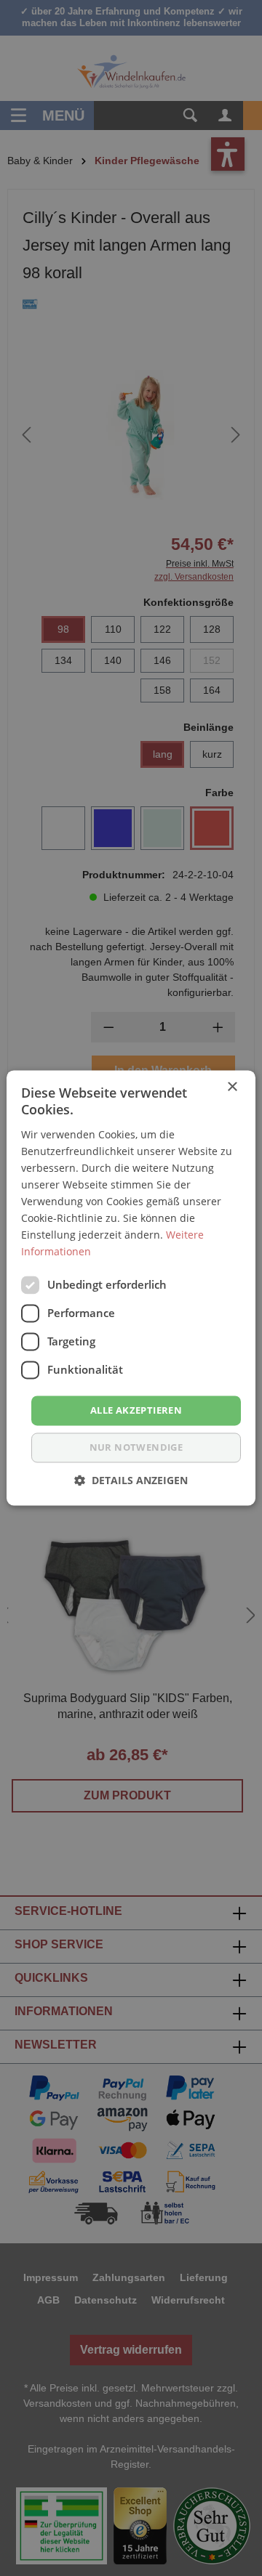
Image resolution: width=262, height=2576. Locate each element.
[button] (131, 1481)
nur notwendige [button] (136, 1448)
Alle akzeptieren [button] (136, 1410)
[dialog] (131, 1288)
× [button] (232, 1087)
